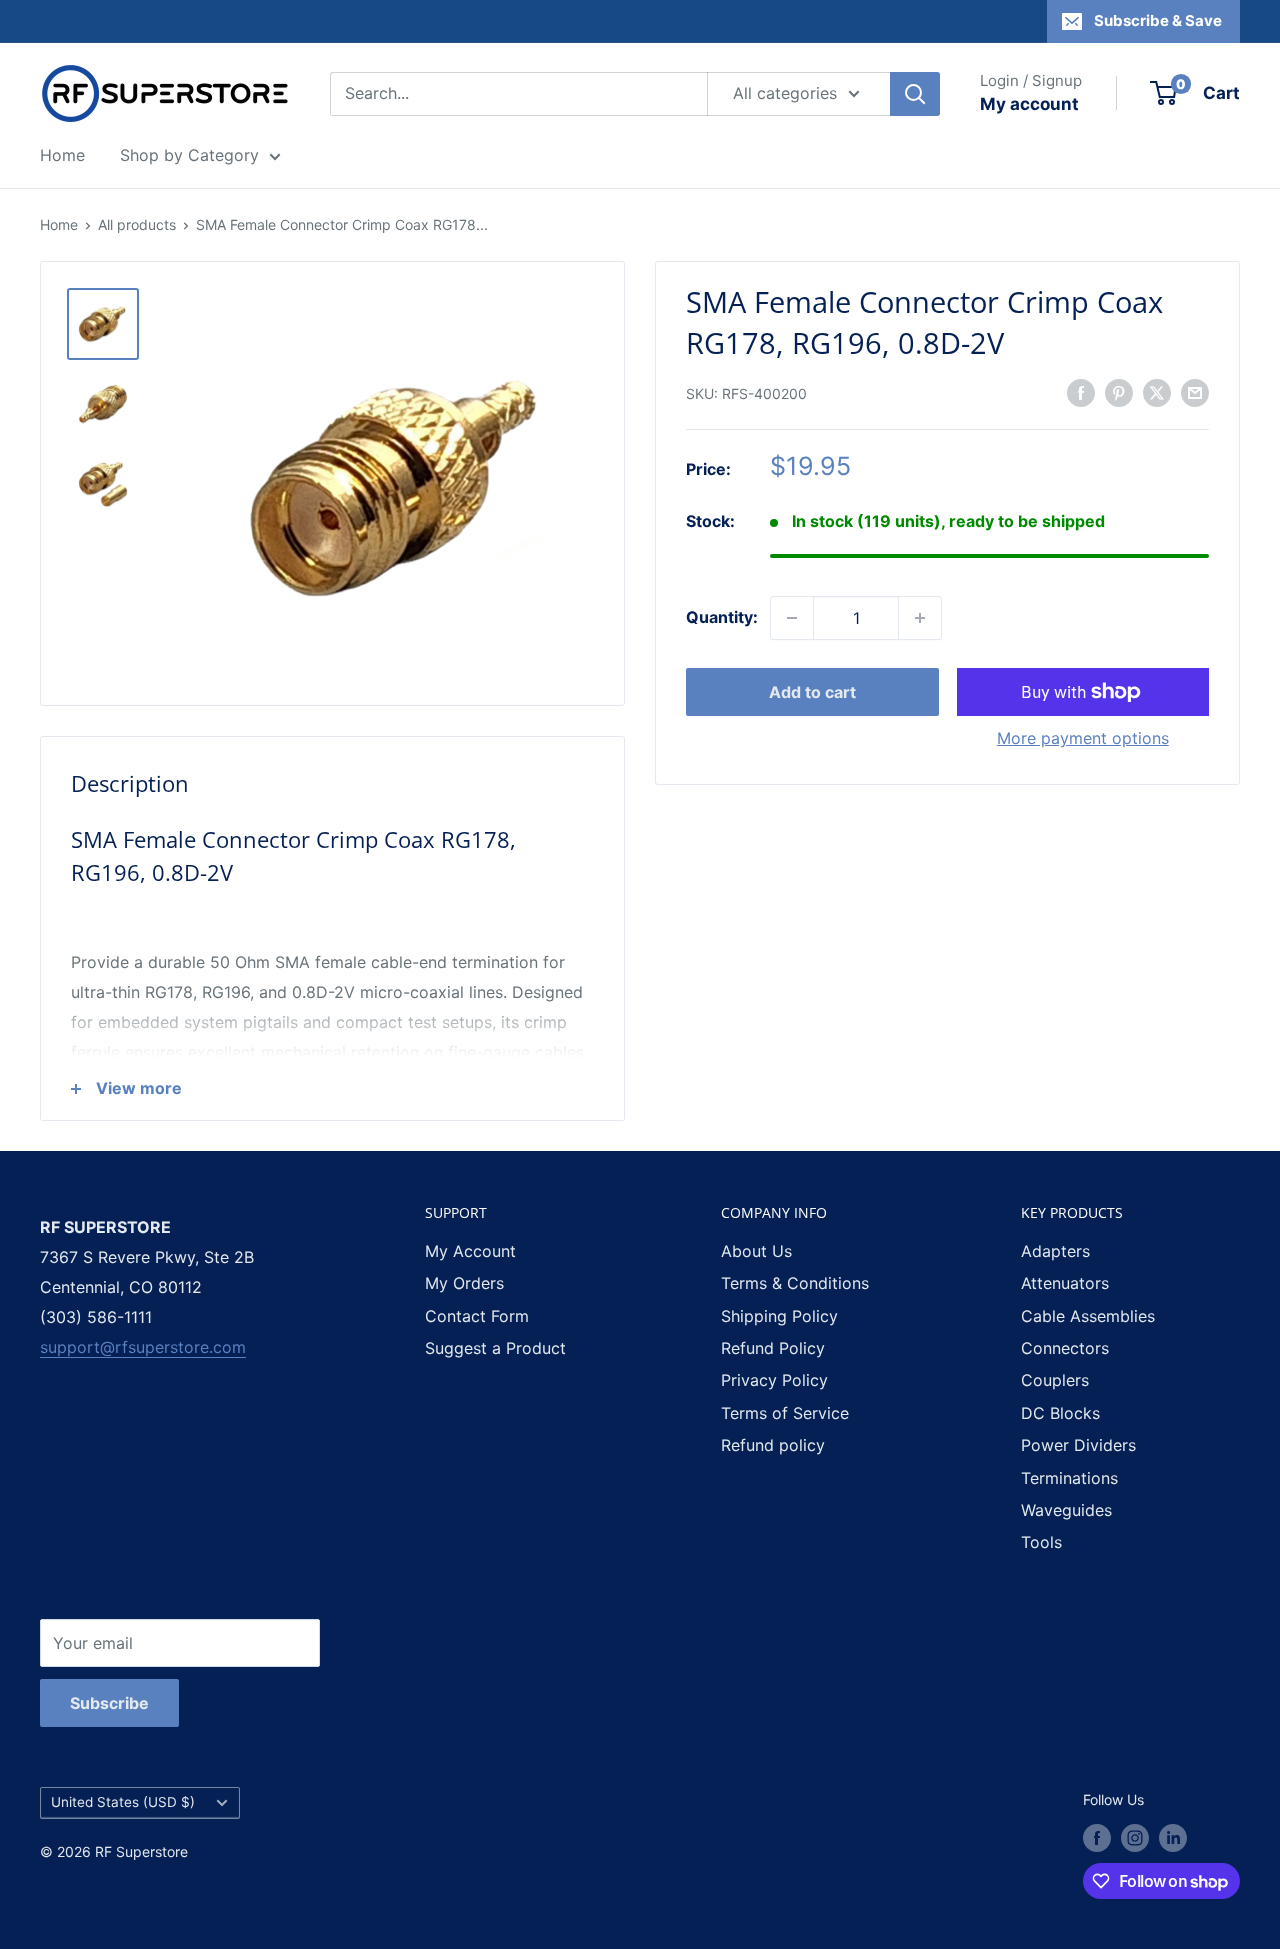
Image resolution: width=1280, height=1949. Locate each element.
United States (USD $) (123, 1802)
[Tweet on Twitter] (1157, 392)
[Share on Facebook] (1081, 392)
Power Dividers (1078, 1445)
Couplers (1055, 1380)
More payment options (1083, 738)
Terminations (1069, 1478)
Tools (1041, 1542)
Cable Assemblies (1088, 1316)
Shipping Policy (779, 1316)
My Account (470, 1251)
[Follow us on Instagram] (1135, 1838)
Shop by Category (189, 155)
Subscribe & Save (1158, 20)
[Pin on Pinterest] (1119, 392)
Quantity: (722, 617)
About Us (756, 1251)
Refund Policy (773, 1348)
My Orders (464, 1283)
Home (62, 155)
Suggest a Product (495, 1348)
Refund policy (773, 1445)
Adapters (1055, 1251)
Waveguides (1066, 1510)
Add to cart (812, 692)
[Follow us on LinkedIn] (1173, 1838)
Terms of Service (785, 1413)
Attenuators (1065, 1283)
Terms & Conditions (795, 1283)
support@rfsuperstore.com (143, 1347)
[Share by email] (1195, 392)
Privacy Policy (774, 1380)
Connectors (1065, 1348)
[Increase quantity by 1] (920, 618)
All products (137, 224)
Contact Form (477, 1316)
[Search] (915, 94)
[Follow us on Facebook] (1097, 1838)
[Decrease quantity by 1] (792, 618)
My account (1029, 104)
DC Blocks (1060, 1413)
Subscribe (109, 1703)
